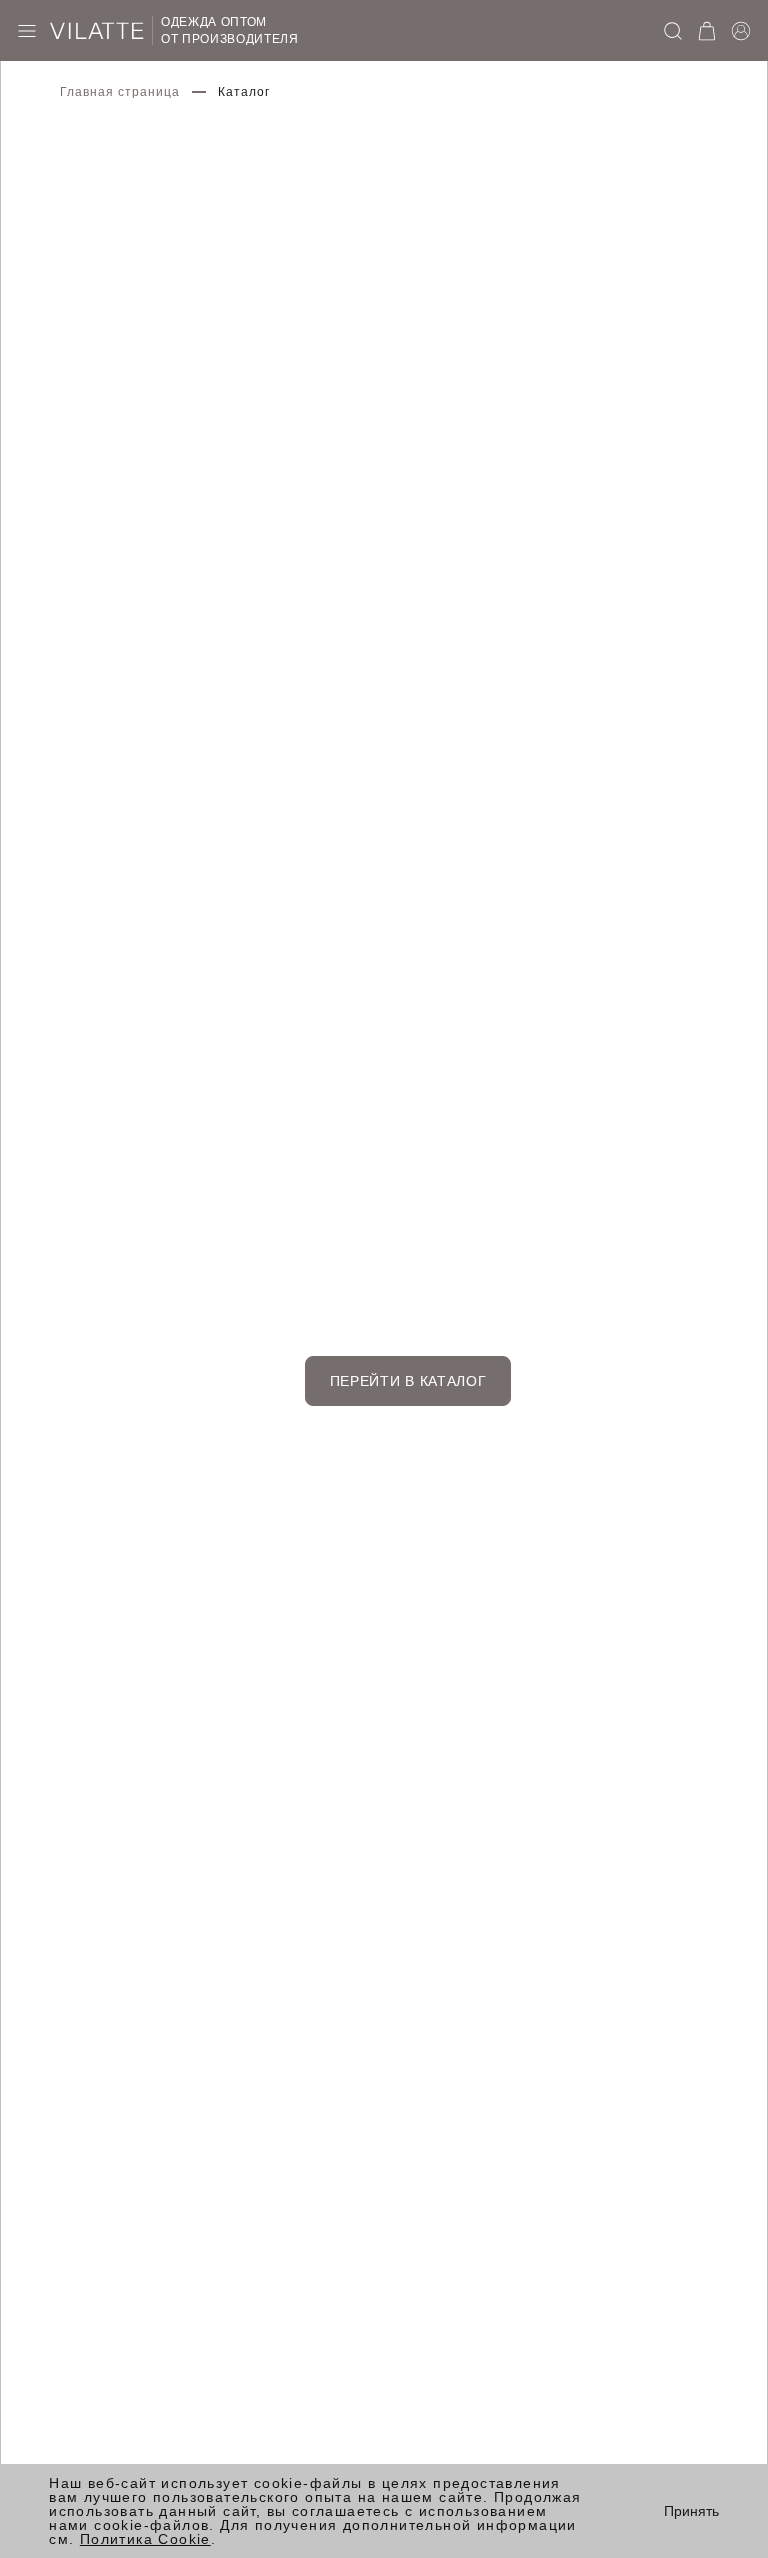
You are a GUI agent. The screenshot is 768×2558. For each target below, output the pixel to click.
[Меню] (27, 31)
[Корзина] (707, 31)
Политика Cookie (145, 2539)
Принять (691, 2511)
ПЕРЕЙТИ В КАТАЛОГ (408, 1381)
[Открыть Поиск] (673, 31)
